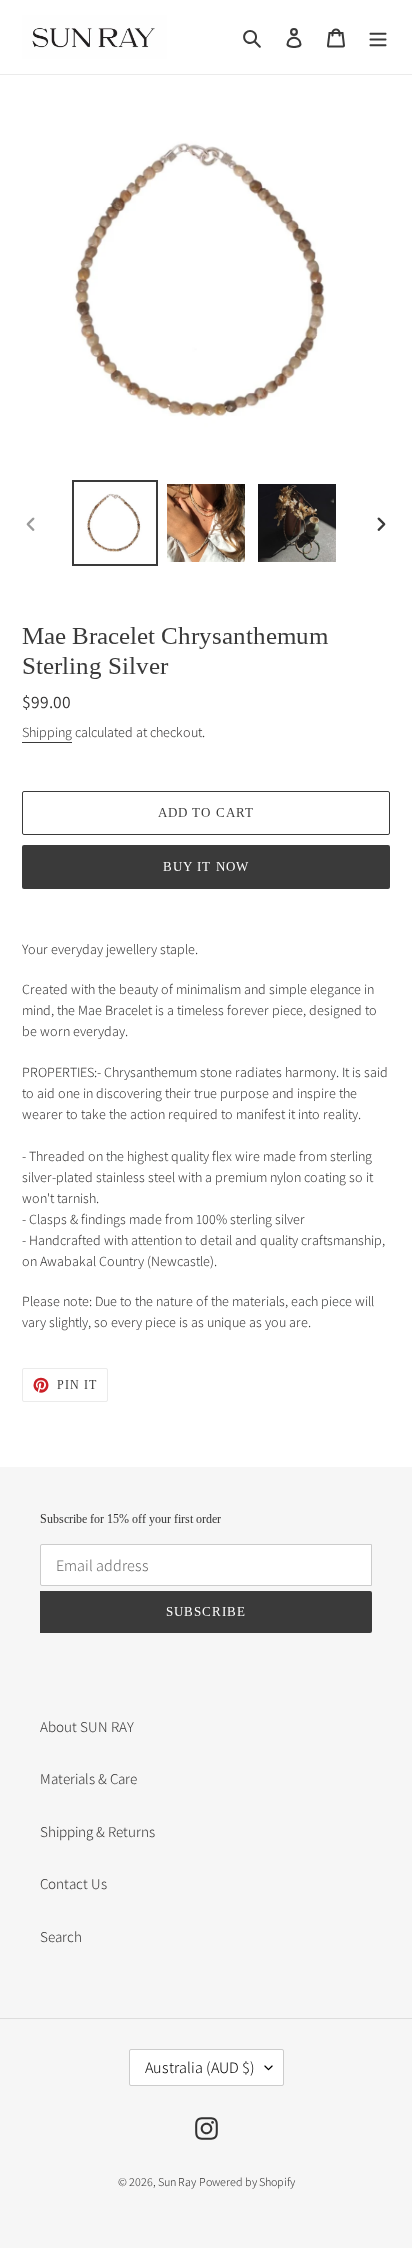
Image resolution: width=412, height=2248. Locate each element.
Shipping (47, 732)
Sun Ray (177, 2181)
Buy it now (205, 866)
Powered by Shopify (247, 2181)
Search (61, 1936)
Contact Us (73, 1883)
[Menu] (378, 37)
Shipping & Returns (97, 1831)
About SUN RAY (87, 1726)
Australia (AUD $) (200, 2067)
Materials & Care (88, 1778)
